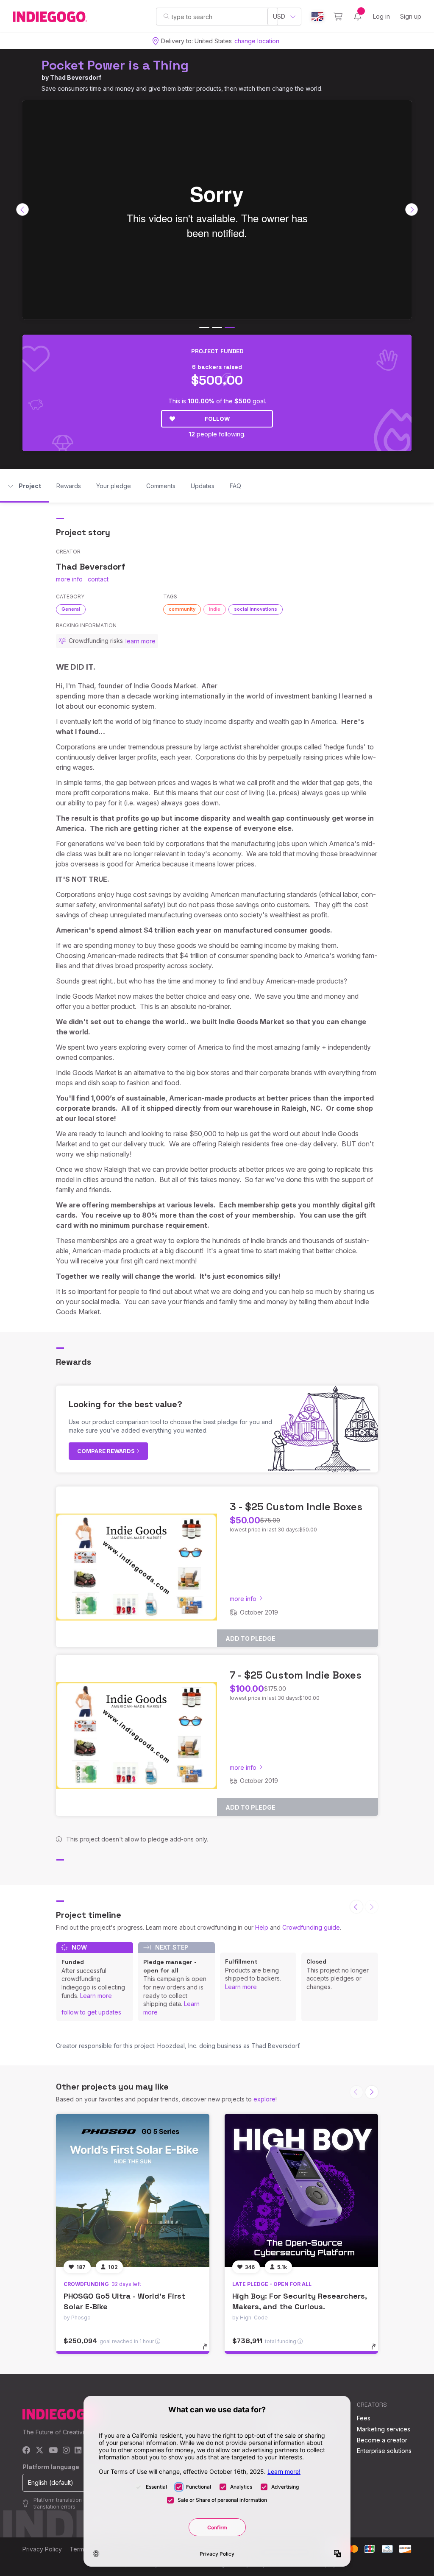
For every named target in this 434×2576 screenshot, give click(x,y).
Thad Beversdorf (76, 77)
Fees (364, 2418)
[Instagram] (66, 2451)
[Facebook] (26, 2451)
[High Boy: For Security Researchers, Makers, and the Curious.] (301, 2190)
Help (262, 1927)
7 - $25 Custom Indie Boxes (296, 1675)
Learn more (96, 1996)
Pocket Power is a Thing (115, 65)
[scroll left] (22, 210)
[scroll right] (412, 210)
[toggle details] (209, 2351)
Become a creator (382, 2440)
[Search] (166, 16)
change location (257, 41)
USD (279, 16)
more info (69, 579)
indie (215, 609)
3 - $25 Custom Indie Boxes (296, 1507)
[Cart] (338, 17)
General (71, 609)
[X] (40, 2451)
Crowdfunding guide (311, 1927)
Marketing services (384, 2429)
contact (98, 579)
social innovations (256, 609)
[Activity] (358, 17)
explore (264, 2099)
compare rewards (107, 1451)
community (182, 609)
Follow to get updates (91, 2012)
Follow (217, 419)
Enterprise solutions (384, 2451)
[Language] (317, 17)
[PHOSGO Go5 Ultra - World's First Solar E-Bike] (133, 2190)
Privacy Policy (42, 2549)
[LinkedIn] (78, 2451)
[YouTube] (53, 2451)
